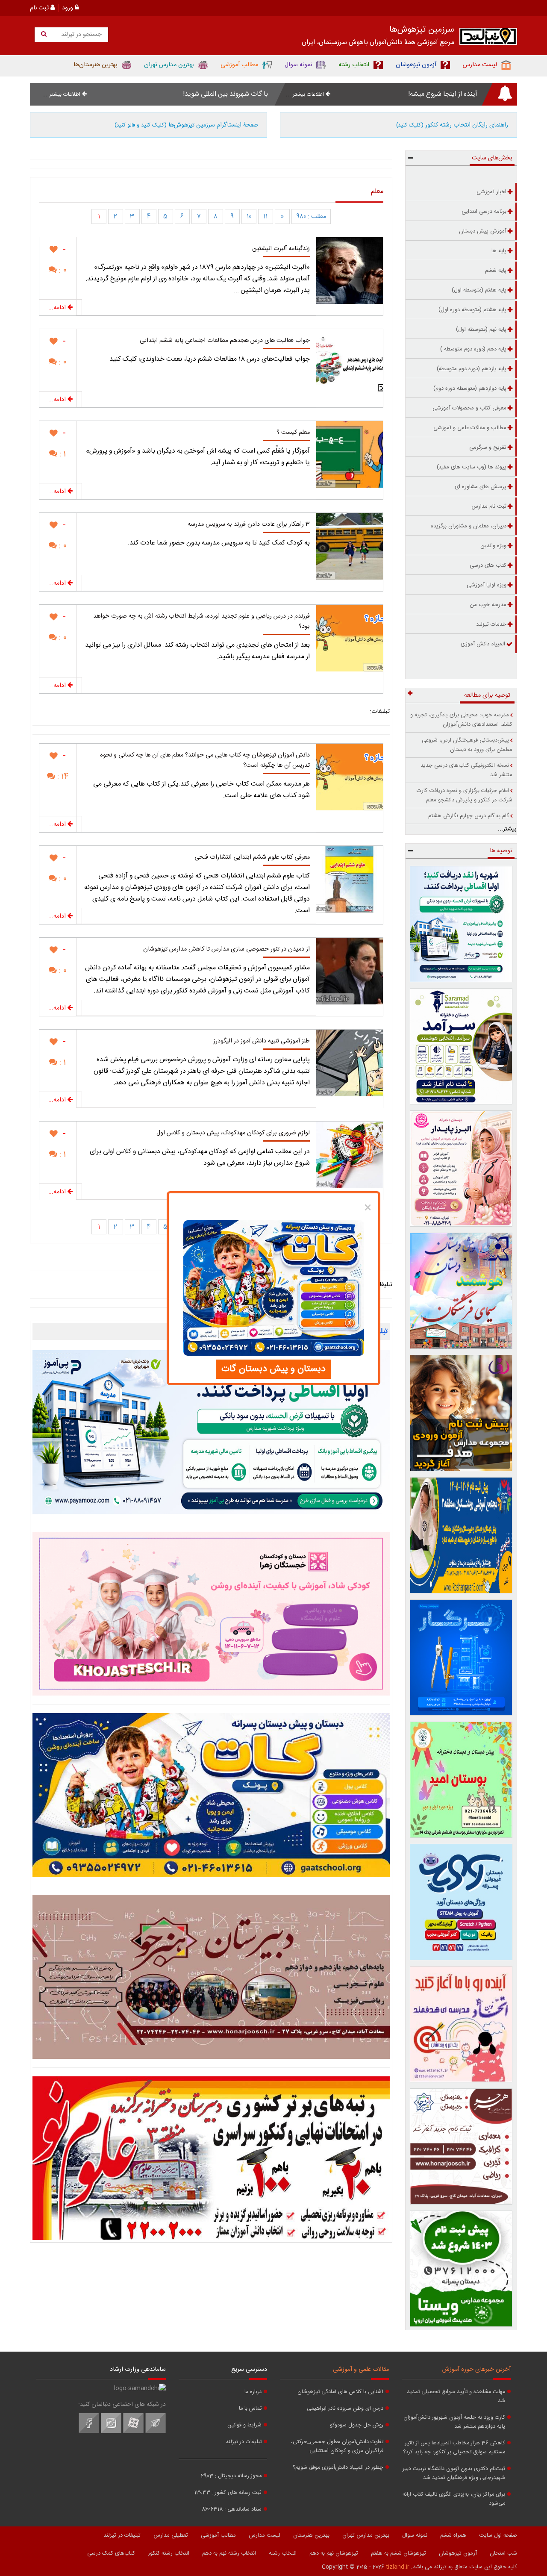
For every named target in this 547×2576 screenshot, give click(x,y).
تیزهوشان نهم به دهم (334, 2553)
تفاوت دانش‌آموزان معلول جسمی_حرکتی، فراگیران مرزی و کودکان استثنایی (337, 2446)
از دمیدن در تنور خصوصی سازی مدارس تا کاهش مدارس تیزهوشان (226, 949)
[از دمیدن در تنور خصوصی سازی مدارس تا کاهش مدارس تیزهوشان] (350, 971)
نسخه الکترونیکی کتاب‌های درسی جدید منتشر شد (466, 770)
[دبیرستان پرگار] (461, 1657)
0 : (62, 270)
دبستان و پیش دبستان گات (273, 1369)
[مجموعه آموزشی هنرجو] (461, 2146)
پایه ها (499, 251)
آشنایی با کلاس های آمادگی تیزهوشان (340, 2392)
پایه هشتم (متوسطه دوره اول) (472, 310)
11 (265, 217)
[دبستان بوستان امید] (461, 1780)
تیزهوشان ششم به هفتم (398, 2553)
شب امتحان (503, 2553)
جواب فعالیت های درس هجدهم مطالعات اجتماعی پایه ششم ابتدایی (225, 341)
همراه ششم (453, 2535)
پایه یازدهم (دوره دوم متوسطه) (472, 369)
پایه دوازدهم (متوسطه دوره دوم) (470, 389)
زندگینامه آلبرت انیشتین (281, 249)
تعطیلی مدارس (171, 2535)
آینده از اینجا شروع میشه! (443, 94)
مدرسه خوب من (488, 605)
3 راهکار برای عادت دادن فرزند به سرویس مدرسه (249, 524)
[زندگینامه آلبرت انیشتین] (350, 271)
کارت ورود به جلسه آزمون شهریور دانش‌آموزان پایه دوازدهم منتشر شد (454, 2422)
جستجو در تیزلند (81, 35)
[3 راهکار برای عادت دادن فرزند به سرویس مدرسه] (350, 546)
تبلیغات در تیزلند (244, 2442)
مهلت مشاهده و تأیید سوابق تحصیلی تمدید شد (456, 2396)
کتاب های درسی (488, 565)
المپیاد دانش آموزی (483, 644)
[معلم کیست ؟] (350, 454)
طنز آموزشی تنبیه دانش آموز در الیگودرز (262, 1041)
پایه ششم (496, 271)
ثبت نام (40, 8)
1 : (62, 454)
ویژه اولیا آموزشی (487, 585)
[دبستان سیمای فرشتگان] (461, 1291)
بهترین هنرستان (311, 2535)
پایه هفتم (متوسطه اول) (479, 290)
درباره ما (253, 2392)
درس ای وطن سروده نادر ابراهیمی (345, 2409)
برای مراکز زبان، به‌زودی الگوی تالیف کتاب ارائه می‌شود (454, 2499)
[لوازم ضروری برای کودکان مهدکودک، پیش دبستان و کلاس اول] (350, 1155)
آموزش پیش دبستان (483, 231)
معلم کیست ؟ (293, 433)
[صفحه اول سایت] (488, 38)
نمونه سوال (415, 2535)
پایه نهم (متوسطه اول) (481, 330)
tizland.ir (398, 2567)
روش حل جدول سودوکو (357, 2425)
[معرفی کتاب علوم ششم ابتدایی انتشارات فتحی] (350, 879)
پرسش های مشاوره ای (481, 487)
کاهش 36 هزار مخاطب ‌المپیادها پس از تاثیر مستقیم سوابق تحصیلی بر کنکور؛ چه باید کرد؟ (454, 2448)
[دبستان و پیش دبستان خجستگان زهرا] (211, 1614)
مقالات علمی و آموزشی (361, 2370)
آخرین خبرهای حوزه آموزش (476, 2370)
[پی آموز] (211, 1432)
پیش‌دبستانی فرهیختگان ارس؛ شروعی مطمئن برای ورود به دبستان (467, 745)
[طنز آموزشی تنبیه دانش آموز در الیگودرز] (350, 1063)
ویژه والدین (493, 546)
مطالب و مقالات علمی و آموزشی (470, 428)
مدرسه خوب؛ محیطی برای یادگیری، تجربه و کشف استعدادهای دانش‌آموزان (461, 720)
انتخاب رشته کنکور (169, 2553)
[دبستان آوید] (461, 1902)
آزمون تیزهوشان (458, 2553)
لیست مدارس (265, 2535)
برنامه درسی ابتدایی (484, 212)
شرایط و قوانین (244, 2425)
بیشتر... (507, 829)
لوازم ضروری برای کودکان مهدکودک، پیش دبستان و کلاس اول (233, 1133)
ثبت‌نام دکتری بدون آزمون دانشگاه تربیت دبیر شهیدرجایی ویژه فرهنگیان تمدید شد (454, 2473)
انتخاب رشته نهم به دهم (229, 2553)
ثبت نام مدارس (489, 506)
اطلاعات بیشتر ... (306, 94)
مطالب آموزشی (218, 2535)
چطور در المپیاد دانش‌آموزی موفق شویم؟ (338, 2468)
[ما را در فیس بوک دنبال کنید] (89, 2432)
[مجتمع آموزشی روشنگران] (461, 1535)
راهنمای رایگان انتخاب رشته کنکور (452, 125)
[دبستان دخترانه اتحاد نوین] (461, 2024)
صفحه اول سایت (498, 2535)
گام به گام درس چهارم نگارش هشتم (469, 816)
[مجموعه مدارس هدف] (461, 1413)
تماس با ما (250, 2409)
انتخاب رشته (283, 2553)
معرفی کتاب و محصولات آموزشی (469, 408)
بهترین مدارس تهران (366, 2535)
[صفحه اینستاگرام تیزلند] (111, 2432)
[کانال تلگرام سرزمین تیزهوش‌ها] (156, 2432)
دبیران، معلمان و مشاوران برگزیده (469, 526)
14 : (62, 777)
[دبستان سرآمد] (461, 1046)
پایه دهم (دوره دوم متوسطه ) (473, 349)
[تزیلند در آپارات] (133, 2432)
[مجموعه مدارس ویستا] (461, 2269)
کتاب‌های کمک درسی (111, 2553)
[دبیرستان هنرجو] (211, 1977)
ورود (68, 8)
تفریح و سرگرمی (488, 447)
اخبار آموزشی (491, 192)
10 (249, 217)
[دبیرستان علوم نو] (211, 2158)
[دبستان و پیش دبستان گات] (211, 1795)
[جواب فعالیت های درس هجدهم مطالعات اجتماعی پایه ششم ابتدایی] (350, 362)
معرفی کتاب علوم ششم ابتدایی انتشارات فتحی (252, 857)
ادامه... (58, 308)
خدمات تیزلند (491, 624)
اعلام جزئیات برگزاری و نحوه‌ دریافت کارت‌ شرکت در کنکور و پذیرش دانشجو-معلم (465, 795)
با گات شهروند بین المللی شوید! (225, 94)
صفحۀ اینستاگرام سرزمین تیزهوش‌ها (186, 125)
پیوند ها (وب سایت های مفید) (472, 467)
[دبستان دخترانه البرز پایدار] (461, 1169)
